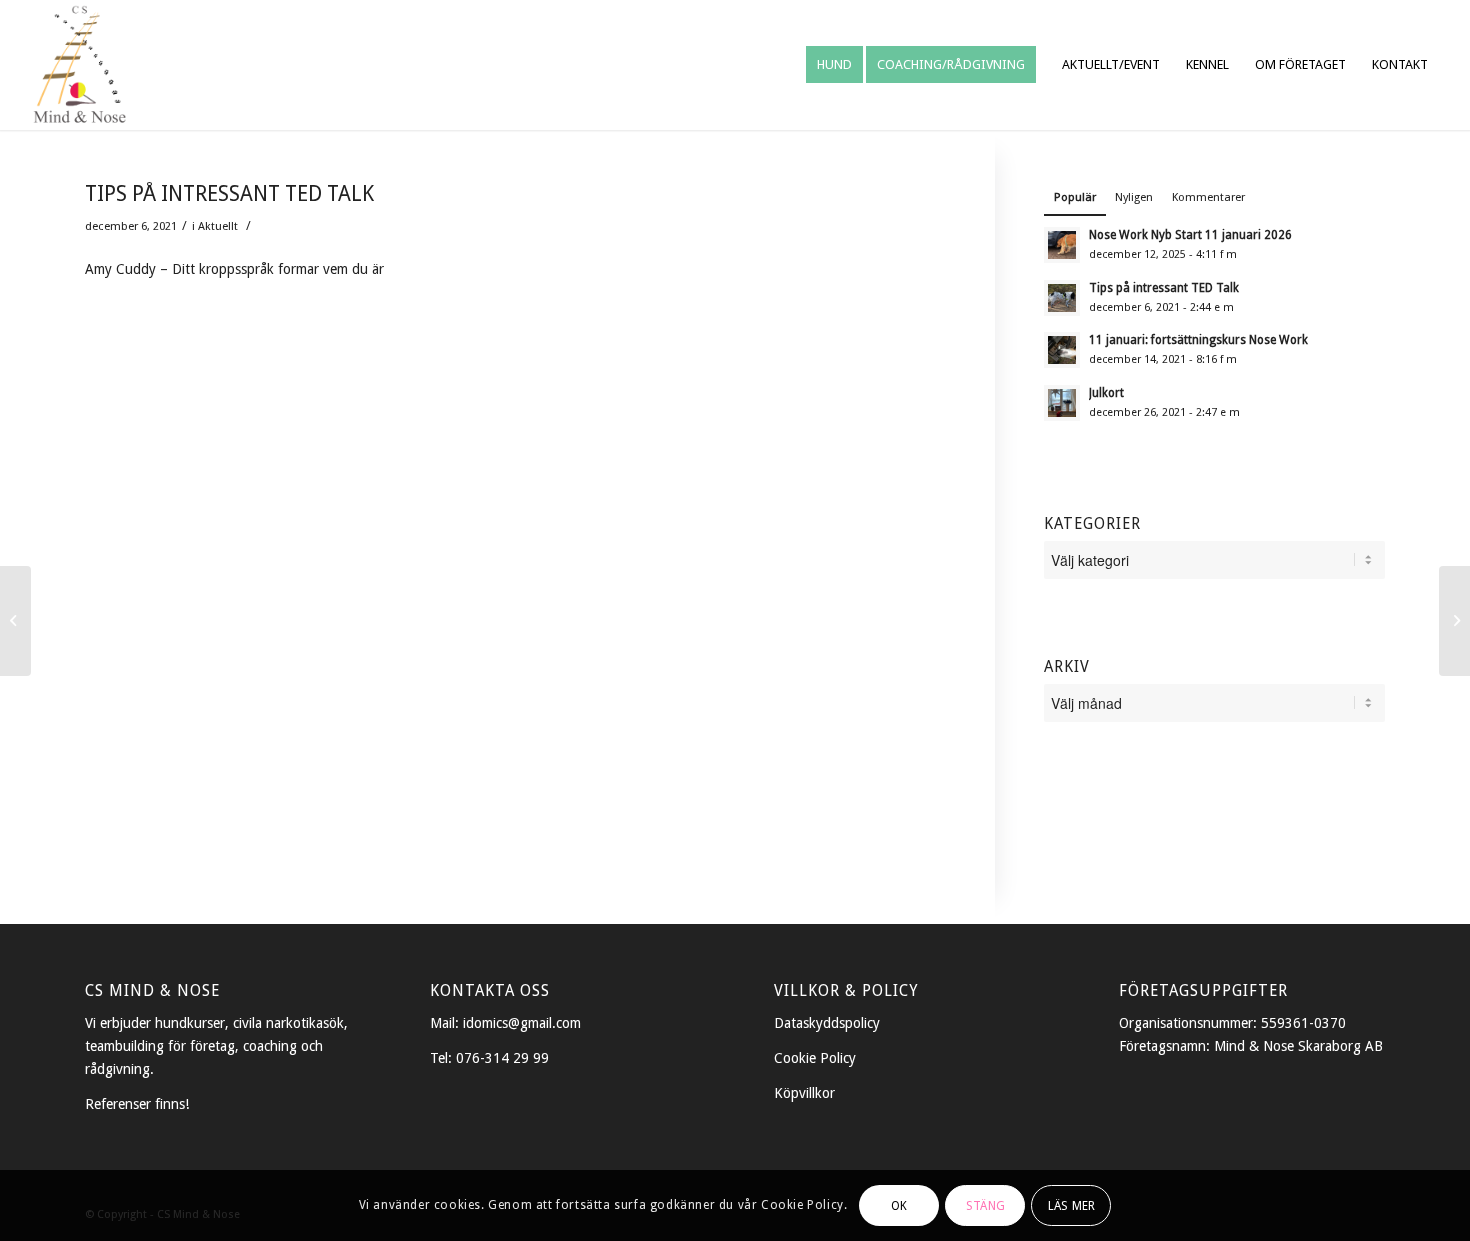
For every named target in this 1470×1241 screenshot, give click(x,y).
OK (899, 1205)
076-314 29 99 (502, 1058)
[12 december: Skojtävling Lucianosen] (15, 621)
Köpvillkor (804, 1093)
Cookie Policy (815, 1058)
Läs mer (1072, 1205)
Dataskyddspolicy (827, 1023)
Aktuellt (218, 226)
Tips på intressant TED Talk (229, 193)
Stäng (985, 1205)
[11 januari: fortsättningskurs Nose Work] (1454, 621)
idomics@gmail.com (522, 1023)
